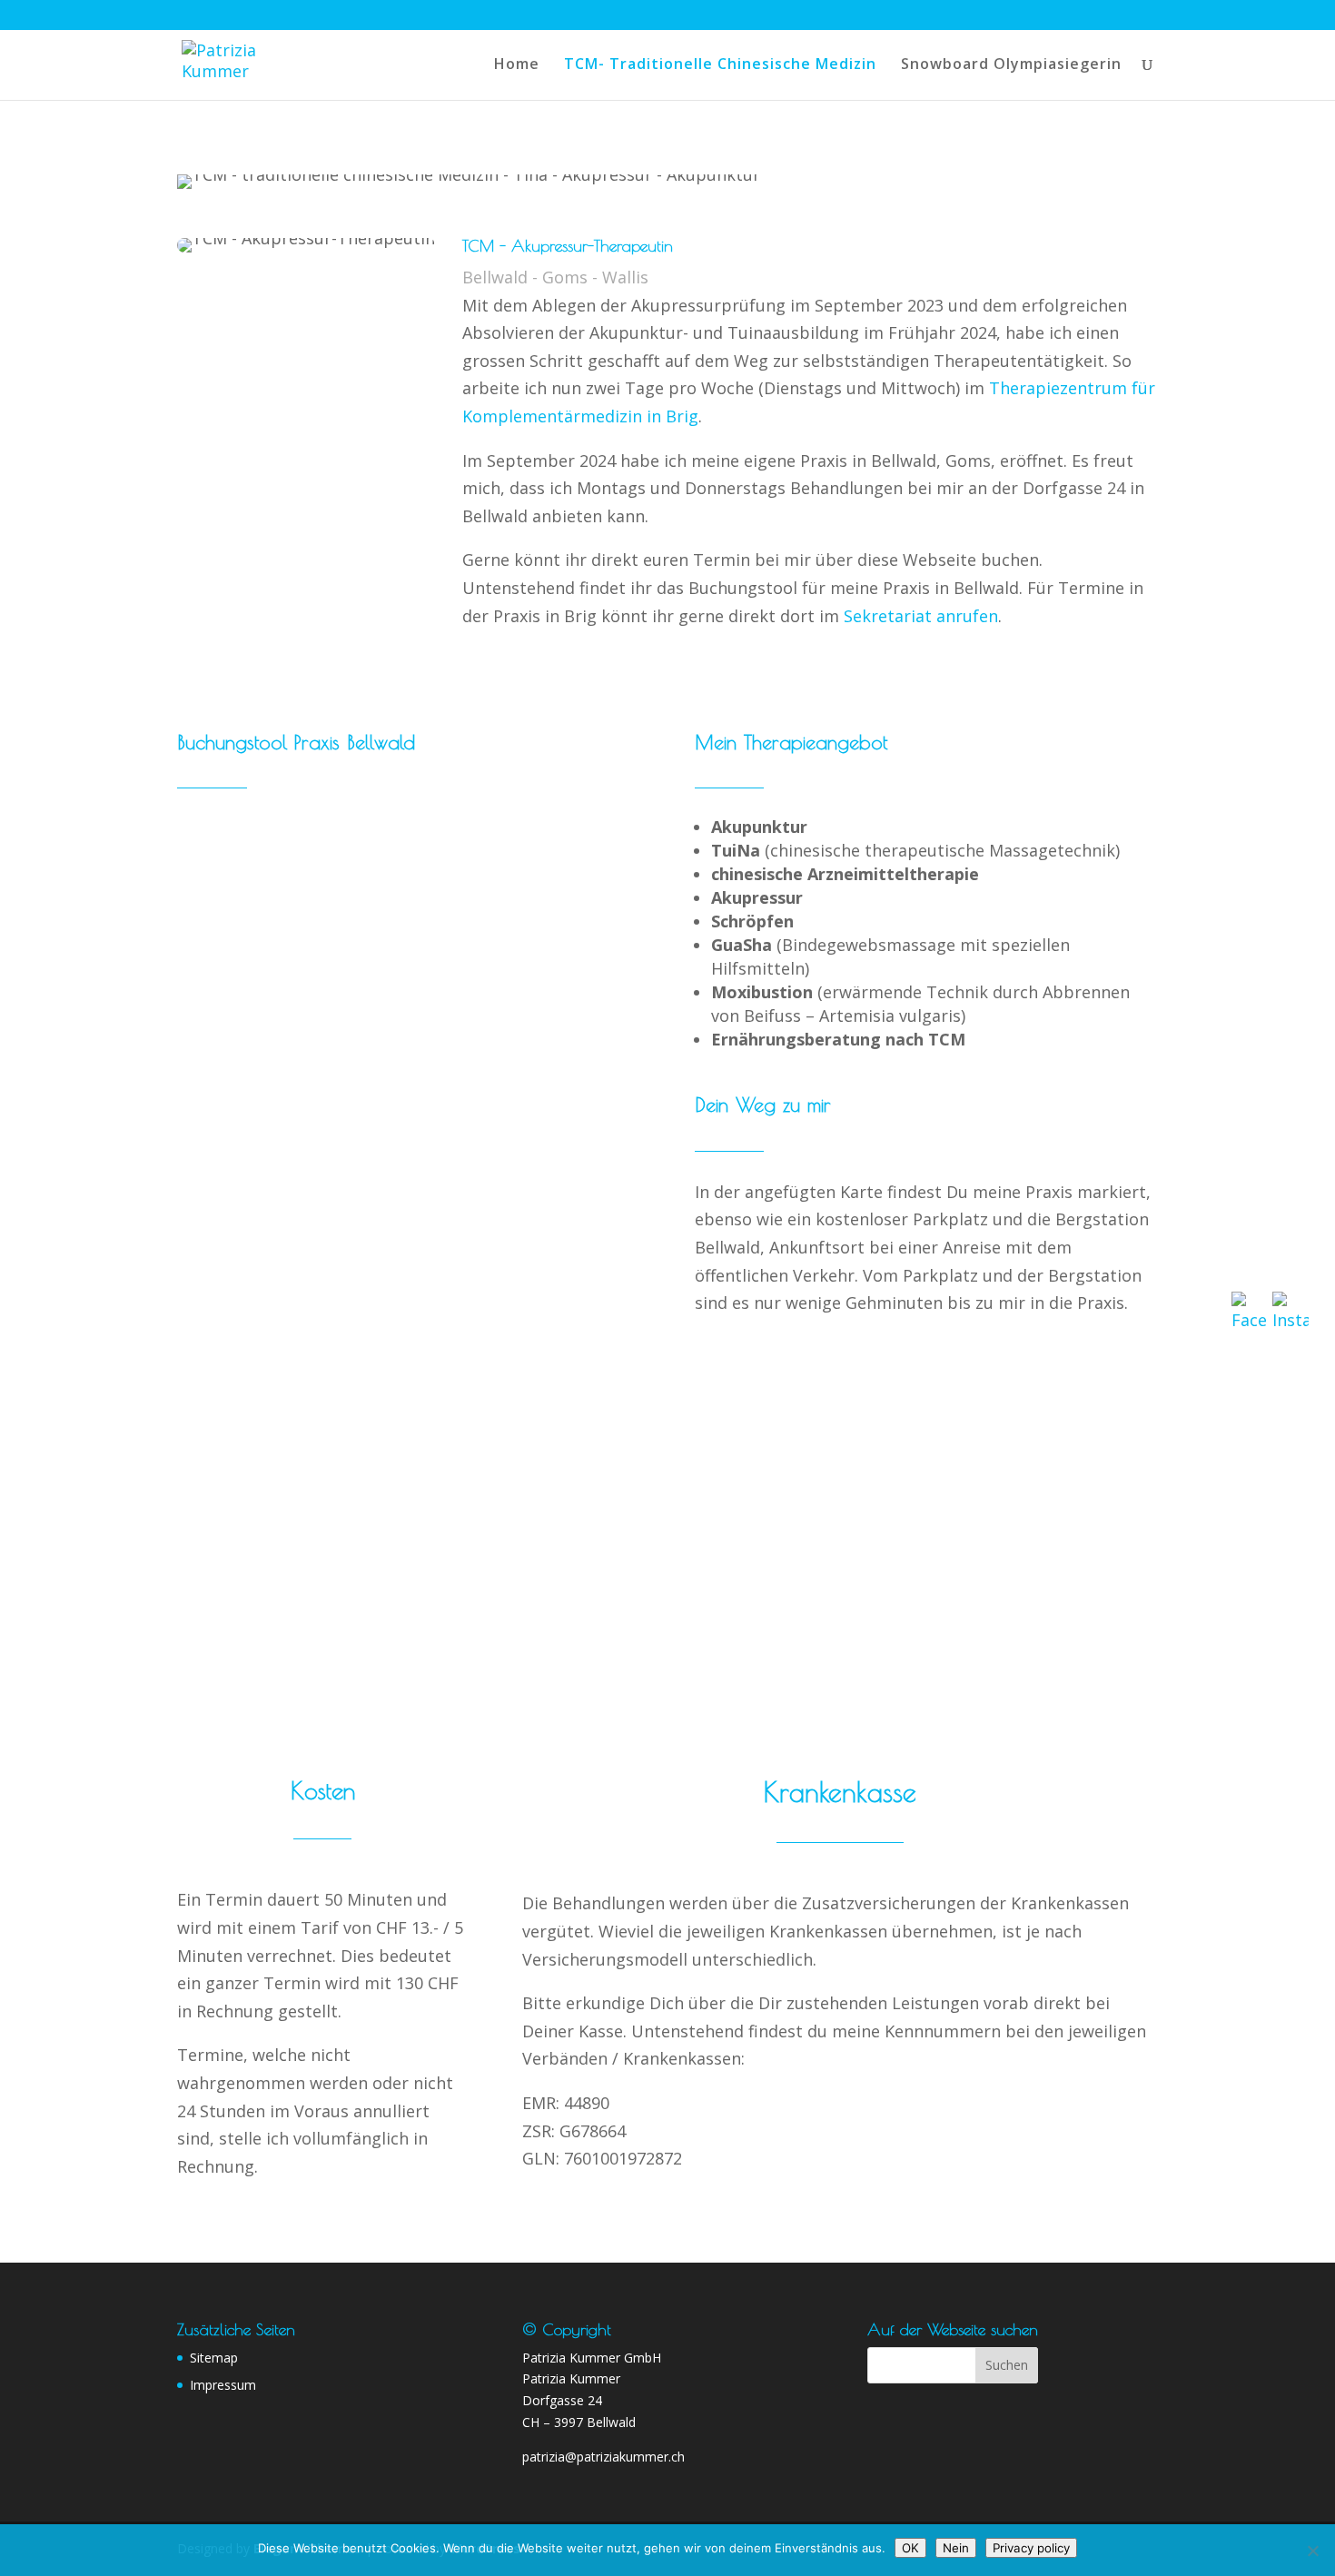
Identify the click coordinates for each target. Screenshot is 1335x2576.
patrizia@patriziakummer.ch (603, 2457)
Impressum (223, 2385)
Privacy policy (1031, 2548)
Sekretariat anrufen (921, 616)
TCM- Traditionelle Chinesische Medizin (720, 65)
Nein (956, 2548)
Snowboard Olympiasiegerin (1011, 65)
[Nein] (1312, 2551)
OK (910, 2548)
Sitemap (214, 2358)
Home (517, 65)
